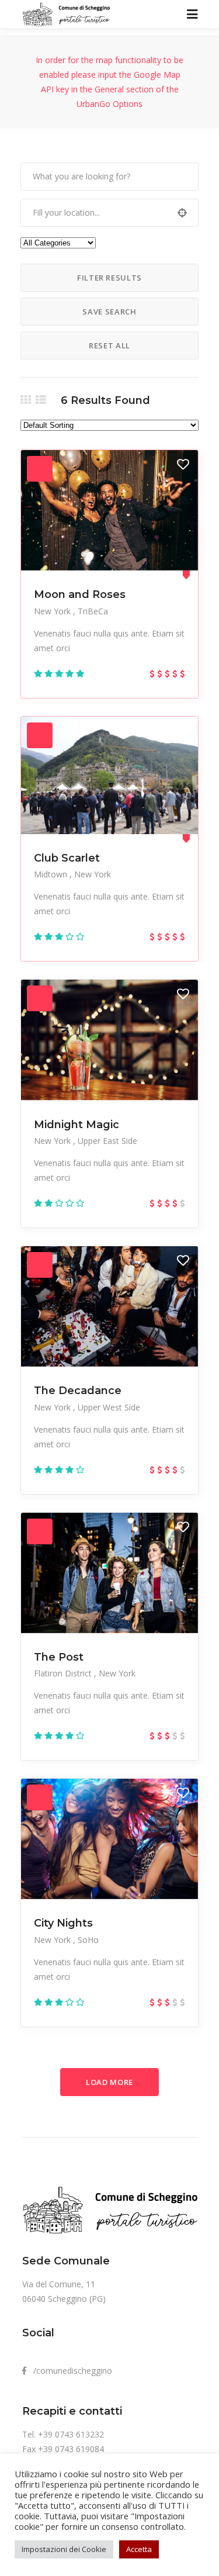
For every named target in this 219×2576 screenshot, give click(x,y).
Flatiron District (64, 1673)
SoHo (88, 1940)
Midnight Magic (77, 1125)
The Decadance (78, 1391)
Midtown (52, 874)
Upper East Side (107, 1141)
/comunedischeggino (69, 2371)
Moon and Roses (80, 594)
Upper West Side (109, 1407)
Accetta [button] (139, 2549)
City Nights (63, 1923)
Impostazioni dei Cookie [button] (64, 2549)
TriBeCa (93, 611)
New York (53, 611)
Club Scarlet (67, 858)
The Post (59, 1657)
